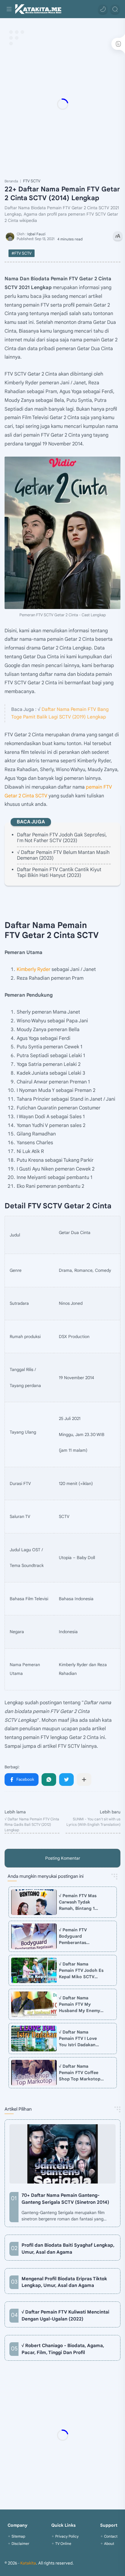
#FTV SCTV (22, 253)
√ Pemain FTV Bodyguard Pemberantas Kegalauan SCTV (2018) (76, 1936)
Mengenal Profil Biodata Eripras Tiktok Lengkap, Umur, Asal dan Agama (64, 2282)
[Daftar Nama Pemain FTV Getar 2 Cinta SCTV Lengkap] (62, 533)
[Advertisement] (62, 104)
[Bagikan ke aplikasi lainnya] (84, 1780)
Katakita (28, 2563)
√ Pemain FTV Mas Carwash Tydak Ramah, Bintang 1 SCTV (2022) (78, 1902)
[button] (103, 9)
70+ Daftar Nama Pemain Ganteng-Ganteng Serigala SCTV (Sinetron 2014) (65, 2199)
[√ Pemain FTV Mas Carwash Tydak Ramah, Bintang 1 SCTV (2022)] (34, 1902)
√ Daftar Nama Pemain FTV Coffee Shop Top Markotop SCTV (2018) (80, 2073)
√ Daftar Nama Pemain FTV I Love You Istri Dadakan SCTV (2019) (78, 2039)
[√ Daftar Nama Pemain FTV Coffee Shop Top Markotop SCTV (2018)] (34, 2073)
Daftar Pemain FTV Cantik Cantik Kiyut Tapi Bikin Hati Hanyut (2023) (59, 873)
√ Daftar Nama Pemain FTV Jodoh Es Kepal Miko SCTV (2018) (81, 1971)
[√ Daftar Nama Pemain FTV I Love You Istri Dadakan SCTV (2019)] (34, 2039)
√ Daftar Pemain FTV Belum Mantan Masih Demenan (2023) (63, 855)
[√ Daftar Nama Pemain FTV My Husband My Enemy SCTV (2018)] (34, 2004)
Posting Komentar (63, 1858)
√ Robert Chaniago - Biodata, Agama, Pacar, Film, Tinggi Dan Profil (63, 2349)
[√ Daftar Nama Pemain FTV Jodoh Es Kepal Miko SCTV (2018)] (34, 1970)
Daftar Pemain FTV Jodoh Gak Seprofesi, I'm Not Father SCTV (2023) (62, 838)
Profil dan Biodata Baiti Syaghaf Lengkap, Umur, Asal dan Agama (68, 2249)
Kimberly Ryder (34, 969)
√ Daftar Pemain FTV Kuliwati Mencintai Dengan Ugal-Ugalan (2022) (65, 2315)
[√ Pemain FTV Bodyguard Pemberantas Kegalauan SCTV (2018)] (34, 1936)
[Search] (115, 9)
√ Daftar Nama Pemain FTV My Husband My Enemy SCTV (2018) (79, 2004)
